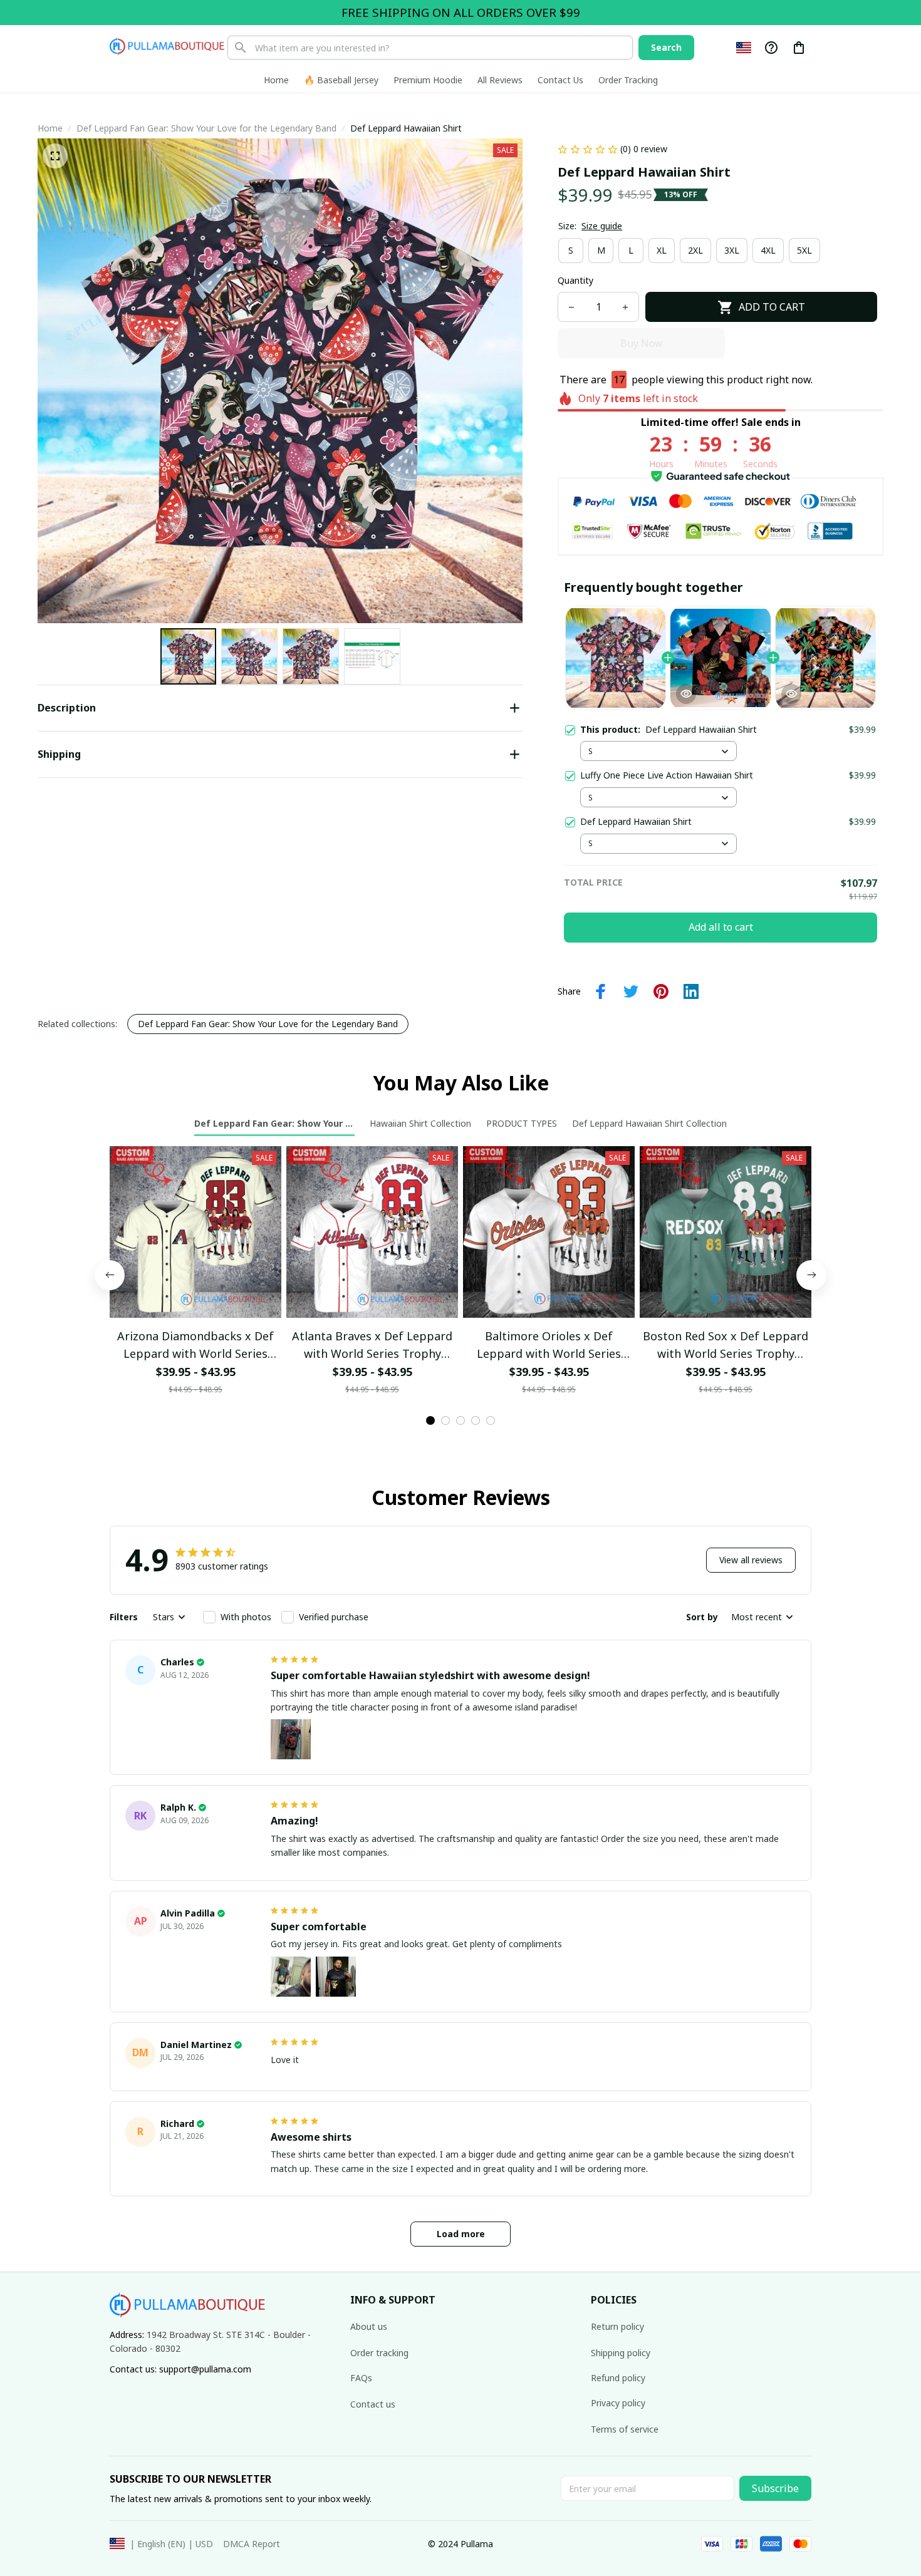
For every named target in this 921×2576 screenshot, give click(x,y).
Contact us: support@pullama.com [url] (180, 2369)
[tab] (430, 1420)
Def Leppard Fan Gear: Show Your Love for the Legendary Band (206, 128)
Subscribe (775, 2488)
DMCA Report (252, 2544)
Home (50, 128)
